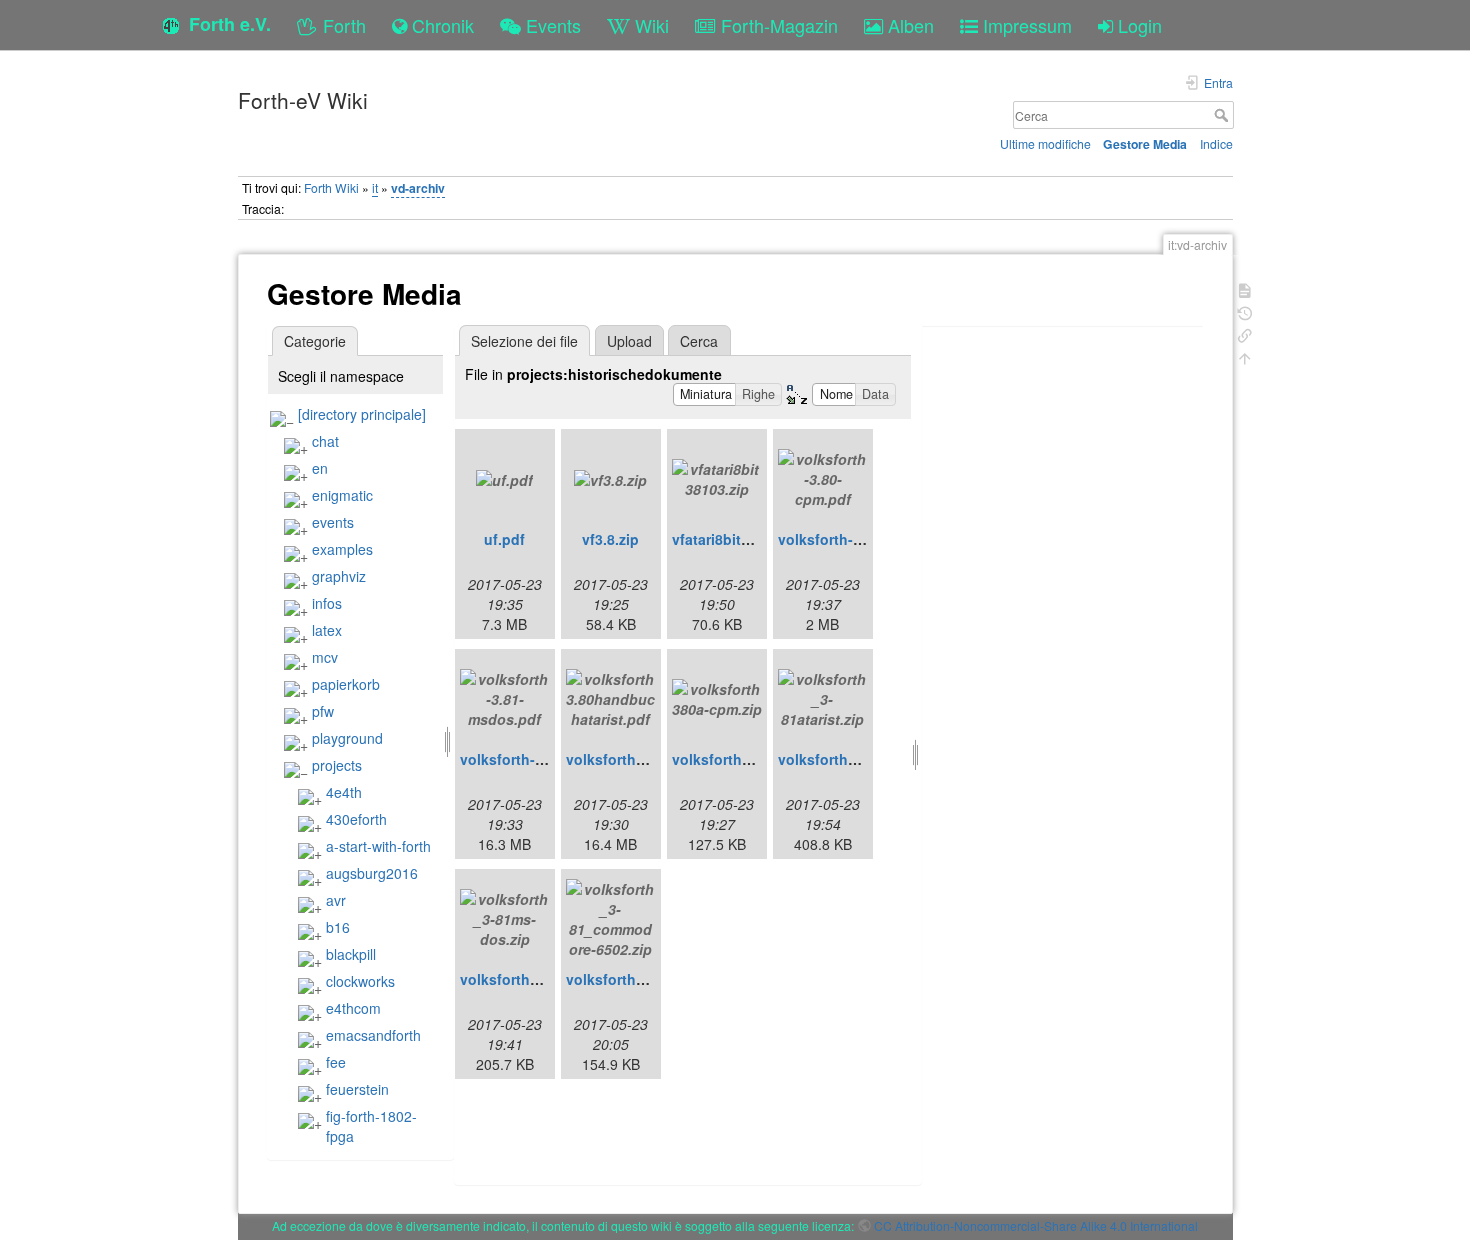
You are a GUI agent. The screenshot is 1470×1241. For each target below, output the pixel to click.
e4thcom (353, 1008)
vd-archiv (418, 188)
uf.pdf (504, 539)
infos (327, 603)
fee (336, 1062)
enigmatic (342, 495)
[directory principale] (362, 414)
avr (336, 900)
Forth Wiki (331, 187)
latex (327, 630)
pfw (323, 711)
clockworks (360, 981)
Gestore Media (1145, 144)
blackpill (351, 954)
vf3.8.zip (610, 539)
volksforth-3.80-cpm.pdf (860, 539)
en (320, 468)
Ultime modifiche (1045, 143)
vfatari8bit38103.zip (738, 539)
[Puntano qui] (1245, 333)
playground (347, 738)
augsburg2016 (372, 873)
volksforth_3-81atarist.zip (865, 759)
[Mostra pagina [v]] (1245, 288)
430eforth (356, 819)
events (333, 522)
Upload (629, 341)
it (375, 187)
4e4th (344, 792)
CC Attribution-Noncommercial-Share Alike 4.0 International (1036, 1225)
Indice (1216, 143)
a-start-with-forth (378, 846)
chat (325, 441)
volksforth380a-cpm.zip (752, 759)
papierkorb (346, 684)
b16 (338, 927)
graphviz (339, 576)
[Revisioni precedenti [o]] (1245, 311)
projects (337, 765)
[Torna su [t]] (1245, 356)
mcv (325, 657)
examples (342, 549)
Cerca (1223, 115)
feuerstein (357, 1089)
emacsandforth (373, 1035)
